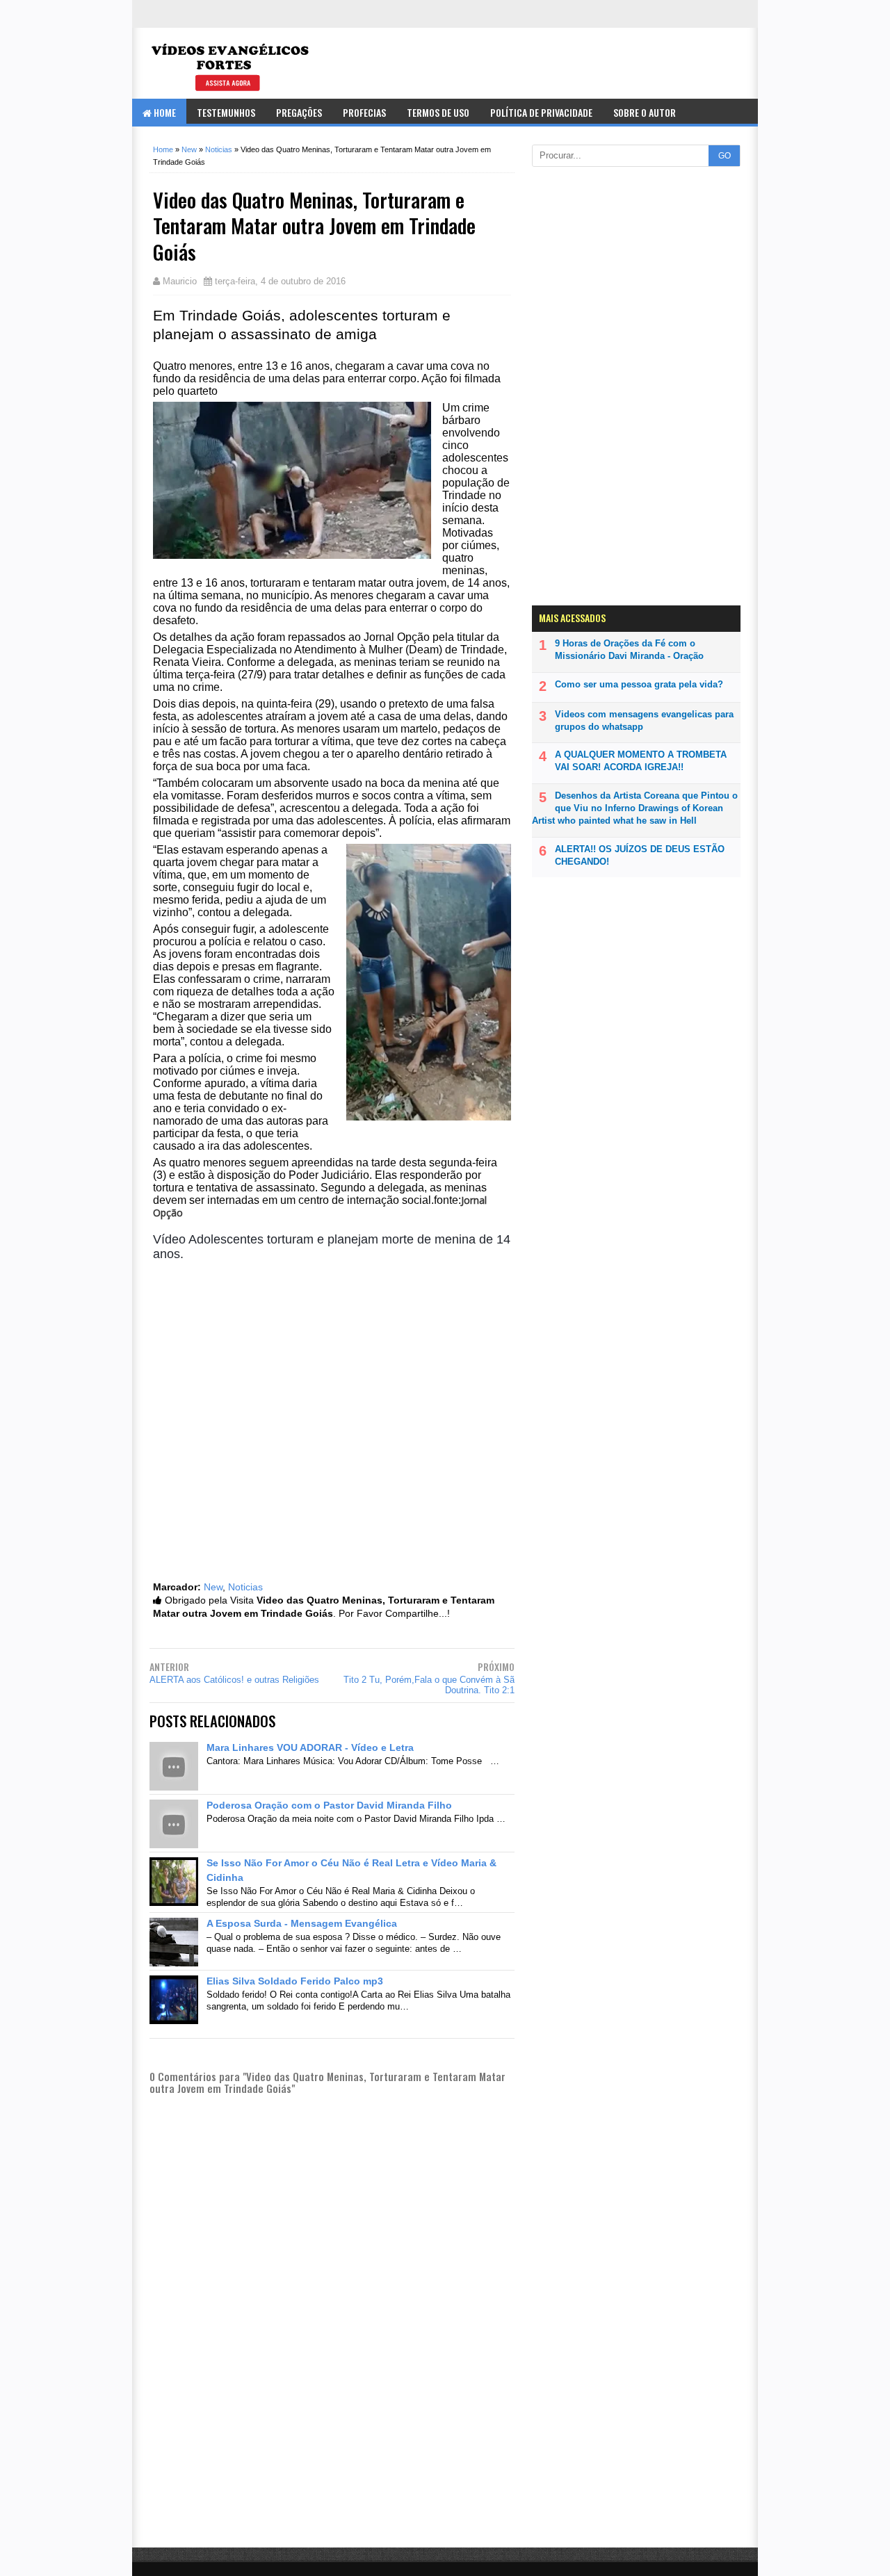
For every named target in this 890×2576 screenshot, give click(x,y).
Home (164, 112)
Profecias (364, 112)
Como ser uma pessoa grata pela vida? (639, 684)
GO (725, 156)
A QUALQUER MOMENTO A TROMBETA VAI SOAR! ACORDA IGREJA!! (641, 761)
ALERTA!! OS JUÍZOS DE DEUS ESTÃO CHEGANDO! (640, 855)
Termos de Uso (438, 112)
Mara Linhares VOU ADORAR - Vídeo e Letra (310, 1747)
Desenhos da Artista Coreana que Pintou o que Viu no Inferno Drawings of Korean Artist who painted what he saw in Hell (635, 808)
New (213, 1587)
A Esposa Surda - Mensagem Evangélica (302, 1923)
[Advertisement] (332, 2469)
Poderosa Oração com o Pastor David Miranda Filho (329, 1805)
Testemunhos (226, 112)
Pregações (299, 112)
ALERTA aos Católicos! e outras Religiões (234, 1680)
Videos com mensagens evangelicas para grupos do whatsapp (644, 720)
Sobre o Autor (645, 112)
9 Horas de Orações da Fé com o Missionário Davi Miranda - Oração (629, 650)
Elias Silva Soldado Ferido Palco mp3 (295, 1981)
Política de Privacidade (541, 112)
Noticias (245, 1587)
